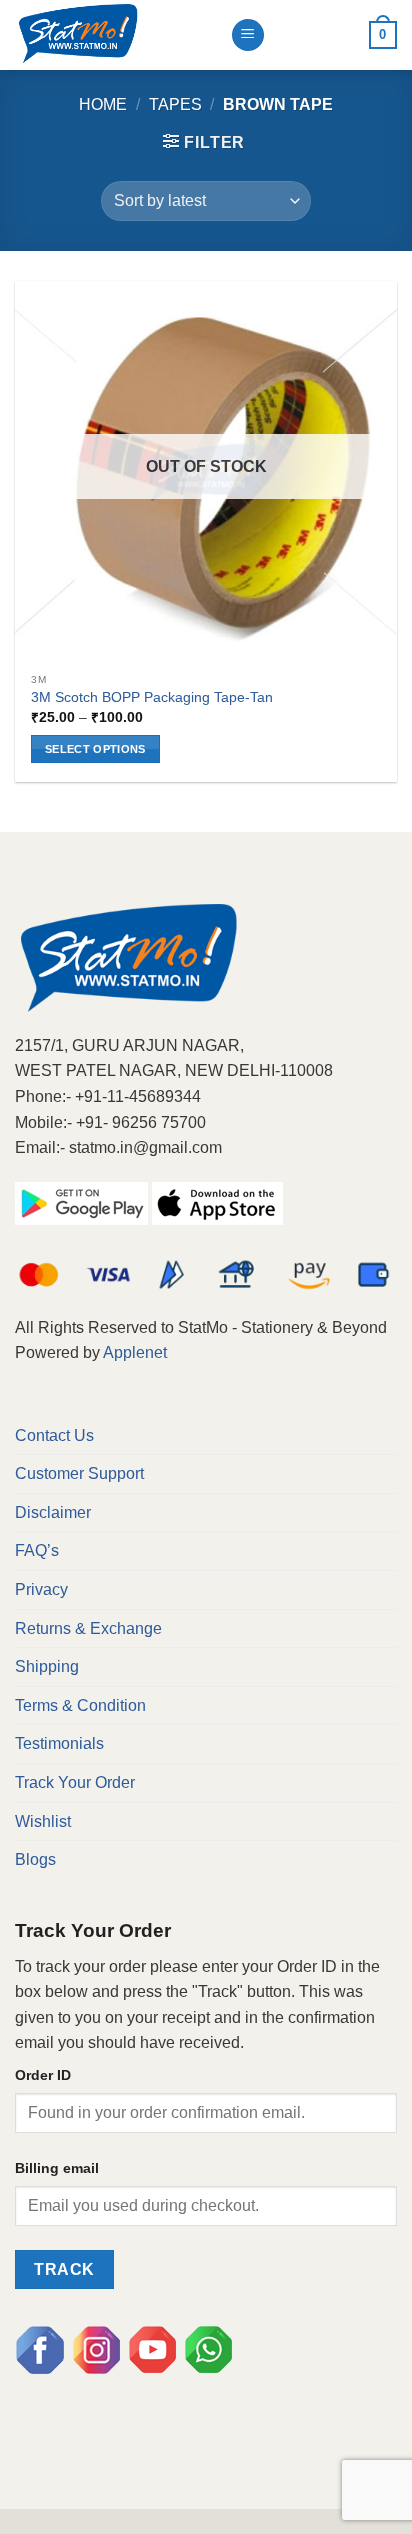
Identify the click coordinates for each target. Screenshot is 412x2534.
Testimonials (59, 1743)
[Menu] (248, 35)
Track (64, 2269)
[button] (204, 142)
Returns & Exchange (88, 1628)
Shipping (47, 1666)
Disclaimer (53, 1512)
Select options (95, 749)
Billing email (57, 2168)
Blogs (35, 1859)
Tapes (175, 104)
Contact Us (54, 1435)
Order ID (43, 2075)
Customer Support (79, 1473)
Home (103, 104)
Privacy (41, 1589)
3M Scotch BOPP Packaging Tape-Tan (152, 697)
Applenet (135, 1352)
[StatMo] (115, 35)
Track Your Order (75, 1782)
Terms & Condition (80, 1705)
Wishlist (43, 1821)
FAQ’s (37, 1550)
